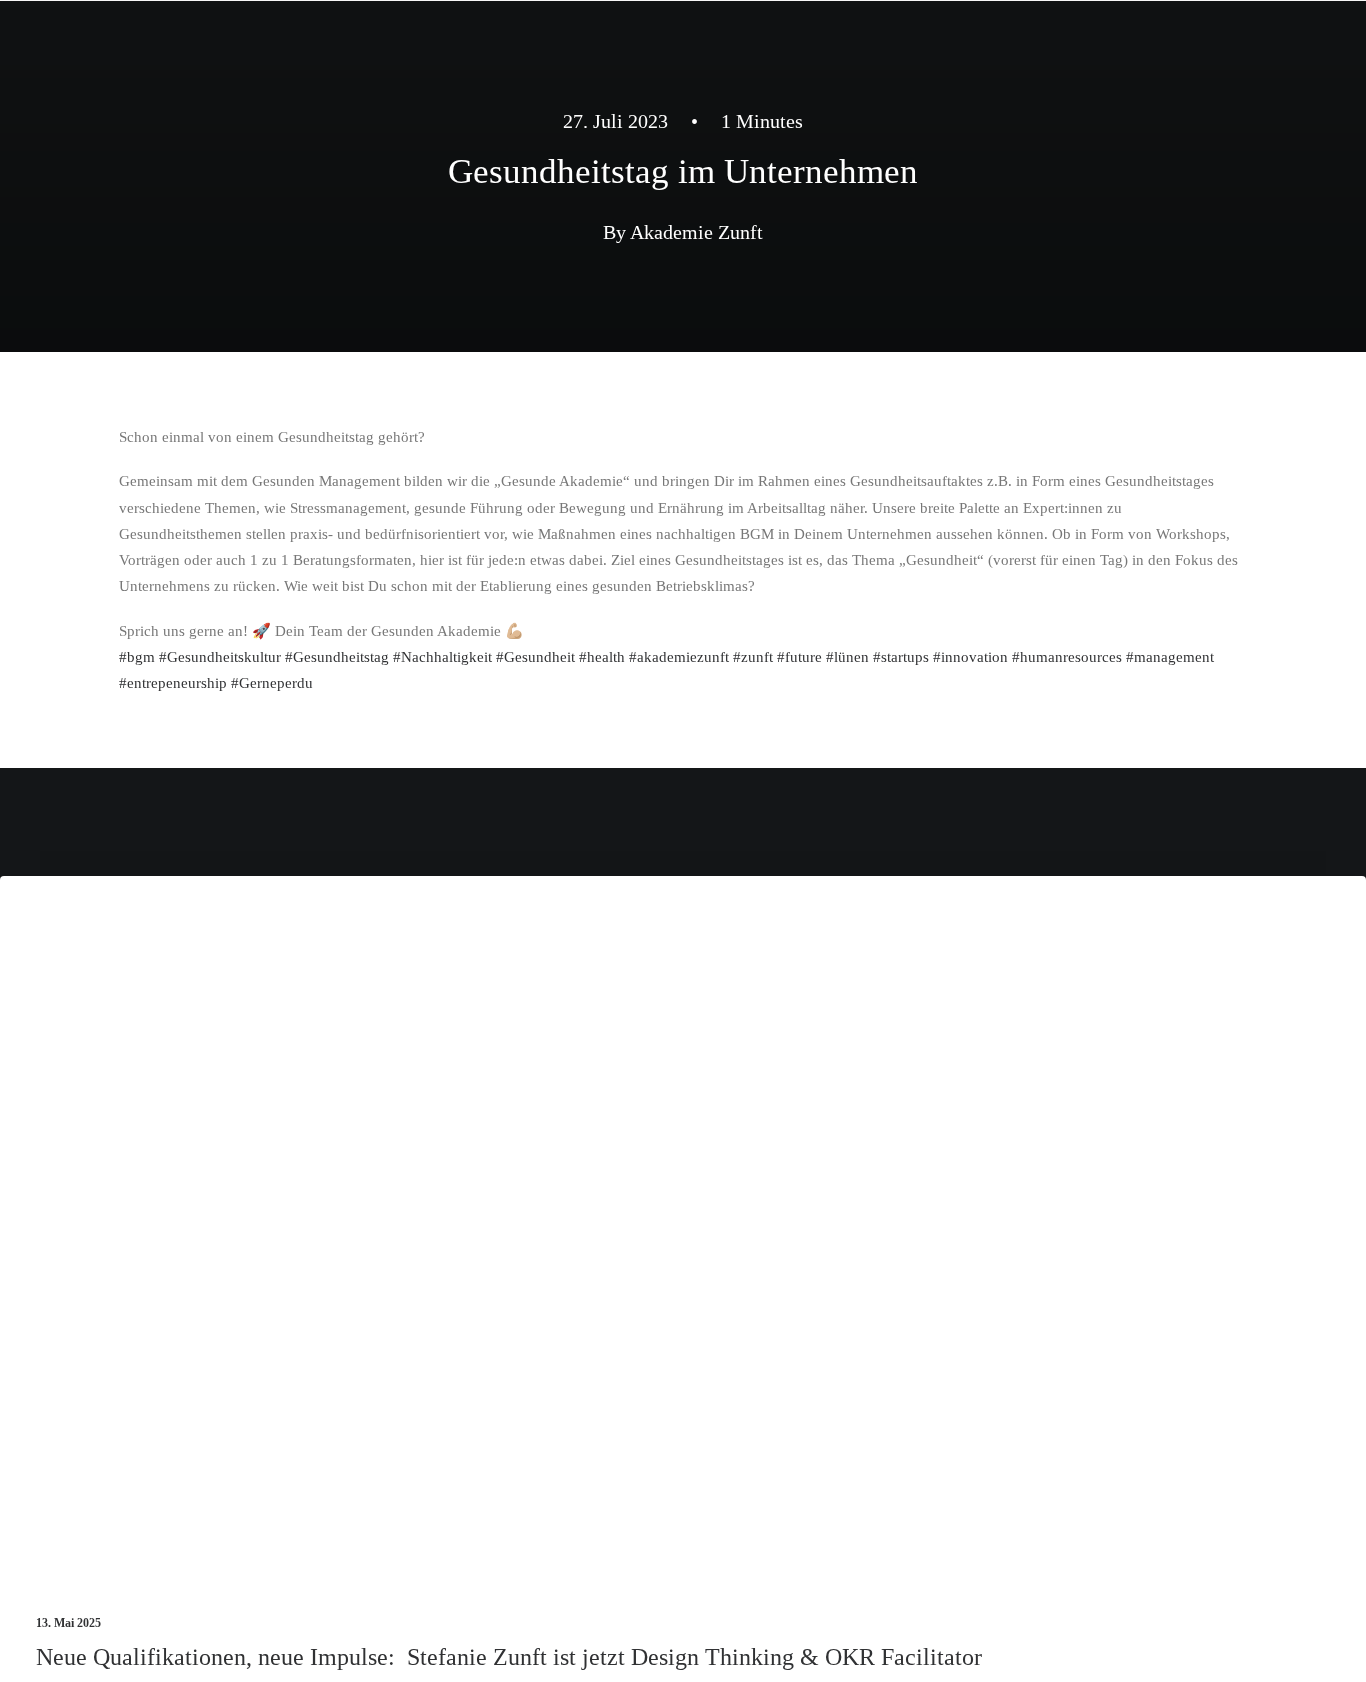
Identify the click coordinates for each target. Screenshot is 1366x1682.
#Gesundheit (535, 657)
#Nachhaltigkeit (442, 657)
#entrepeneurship (173, 683)
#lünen (847, 657)
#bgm (137, 657)
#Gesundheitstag (337, 657)
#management (1170, 657)
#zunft (753, 657)
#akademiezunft (679, 657)
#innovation (970, 657)
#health (602, 657)
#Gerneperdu (272, 683)
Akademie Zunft (696, 232)
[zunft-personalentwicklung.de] (192, 46)
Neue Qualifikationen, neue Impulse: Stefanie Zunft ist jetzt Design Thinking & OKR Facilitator (509, 1657)
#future (799, 657)
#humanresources (1067, 657)
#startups (901, 657)
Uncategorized (1272, 941)
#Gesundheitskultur (220, 657)
